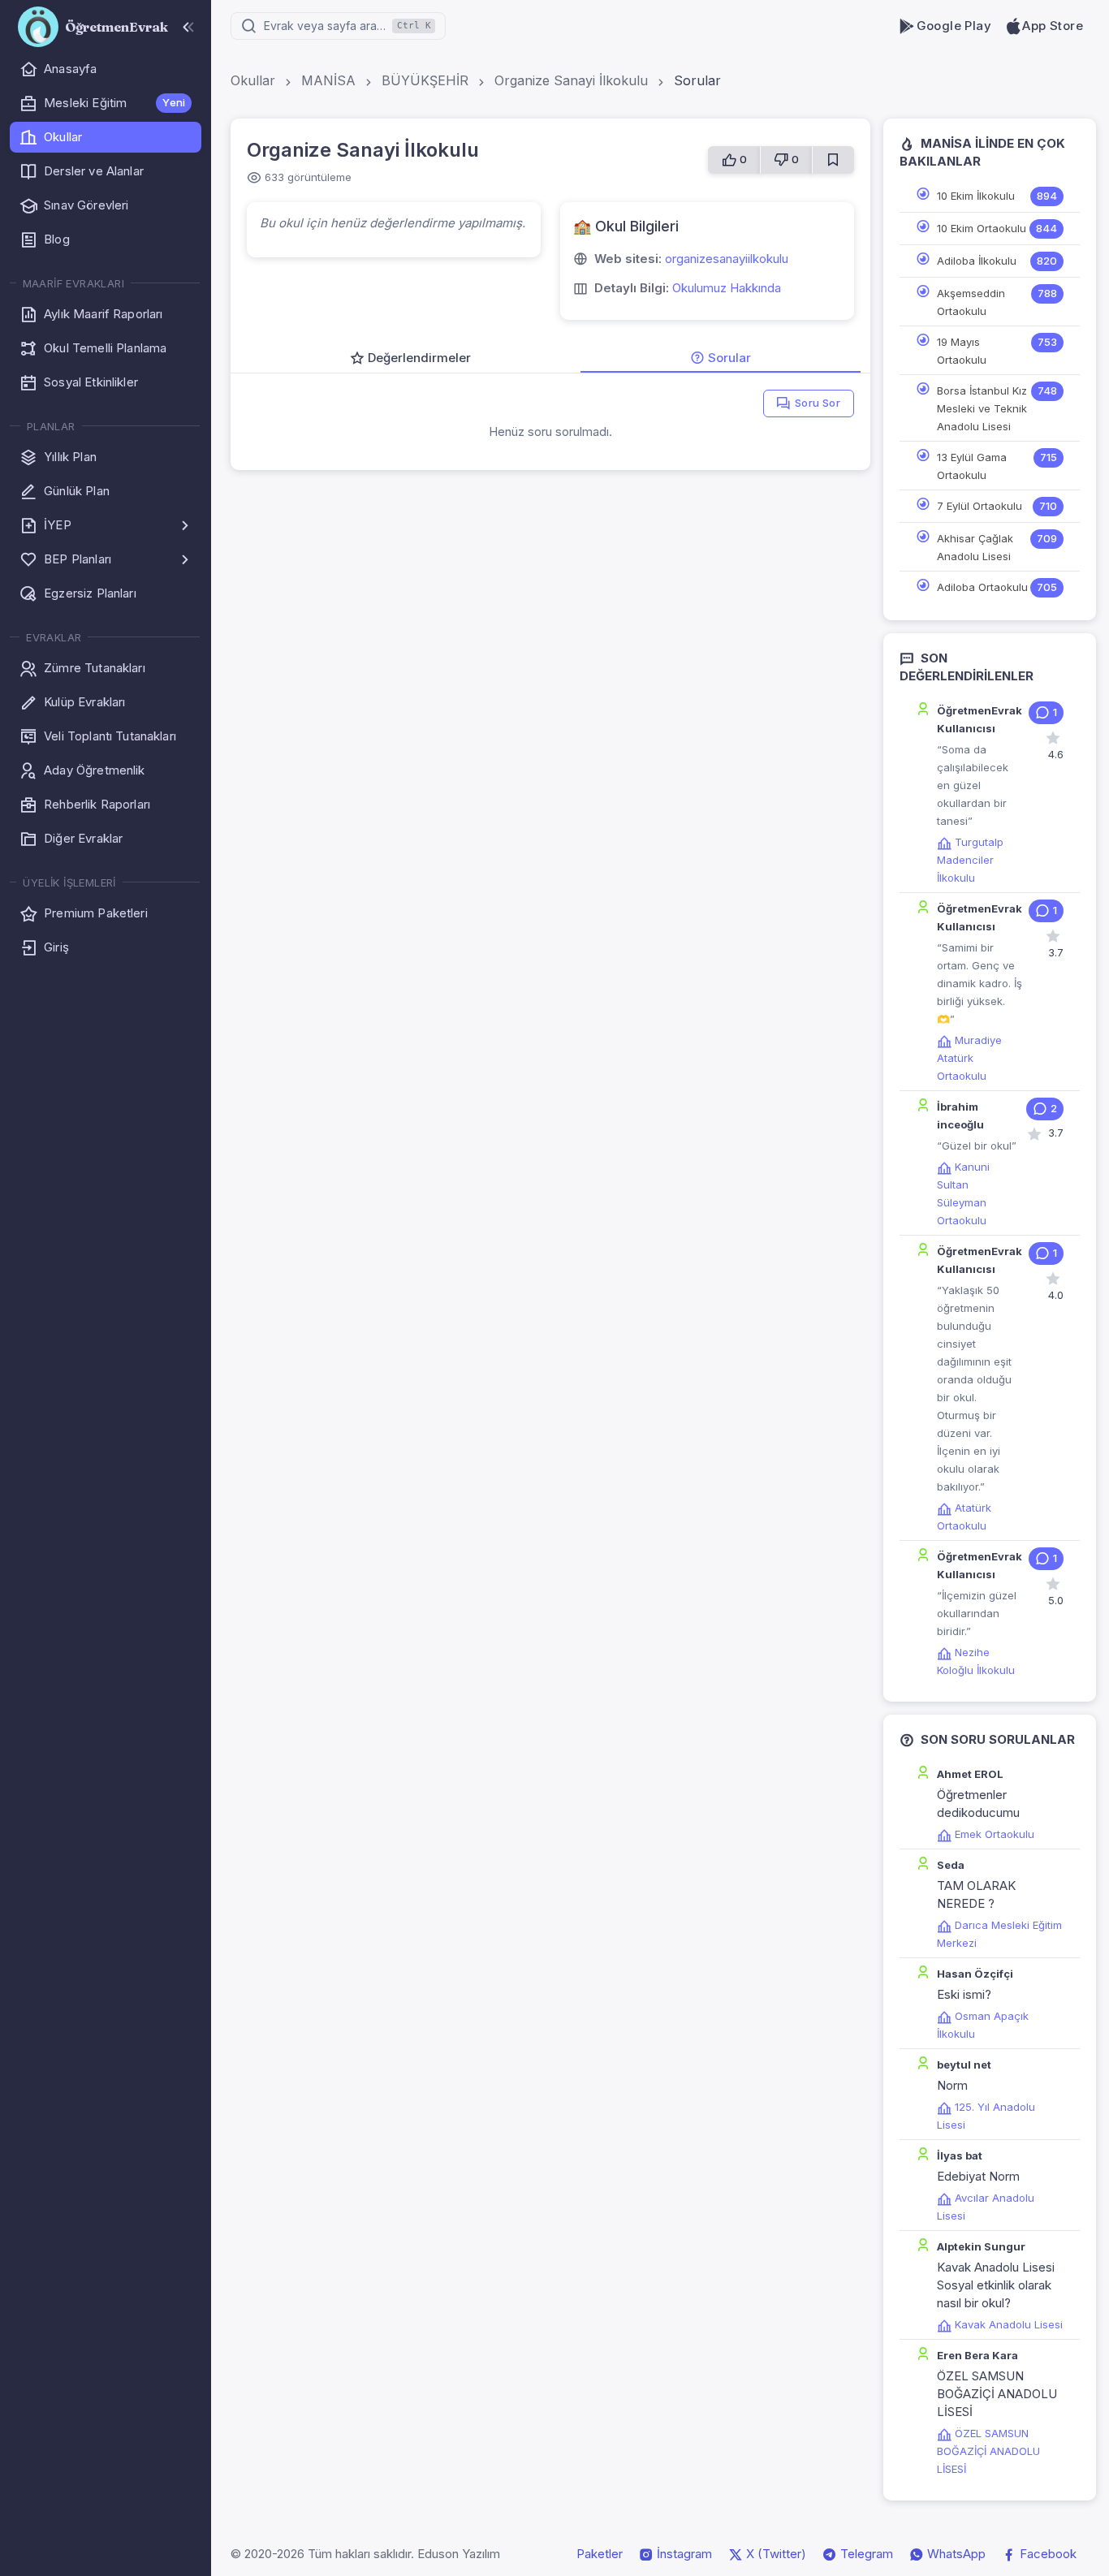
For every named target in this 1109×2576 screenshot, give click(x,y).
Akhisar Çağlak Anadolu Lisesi (975, 547)
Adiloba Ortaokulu (982, 587)
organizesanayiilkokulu (727, 259)
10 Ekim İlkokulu (976, 196)
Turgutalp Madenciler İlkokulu (970, 860)
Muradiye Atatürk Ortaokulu (969, 1058)
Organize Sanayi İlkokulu (571, 80)
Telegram (865, 2554)
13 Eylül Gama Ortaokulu (972, 466)
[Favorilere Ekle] (833, 160)
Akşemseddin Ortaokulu (971, 302)
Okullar (253, 80)
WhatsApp (955, 2554)
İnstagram (683, 2554)
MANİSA (328, 80)
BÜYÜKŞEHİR (425, 80)
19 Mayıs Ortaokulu (962, 351)
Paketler (600, 2554)
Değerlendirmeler (419, 358)
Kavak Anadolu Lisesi (1009, 2324)
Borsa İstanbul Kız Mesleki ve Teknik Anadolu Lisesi (982, 408)
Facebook (1046, 2554)
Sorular (697, 80)
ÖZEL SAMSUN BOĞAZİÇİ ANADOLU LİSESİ (988, 2451)
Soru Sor (818, 403)
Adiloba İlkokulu (977, 261)
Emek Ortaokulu (995, 1834)
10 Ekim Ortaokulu (982, 228)
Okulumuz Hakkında (727, 288)
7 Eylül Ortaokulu (980, 506)
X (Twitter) (775, 2554)
